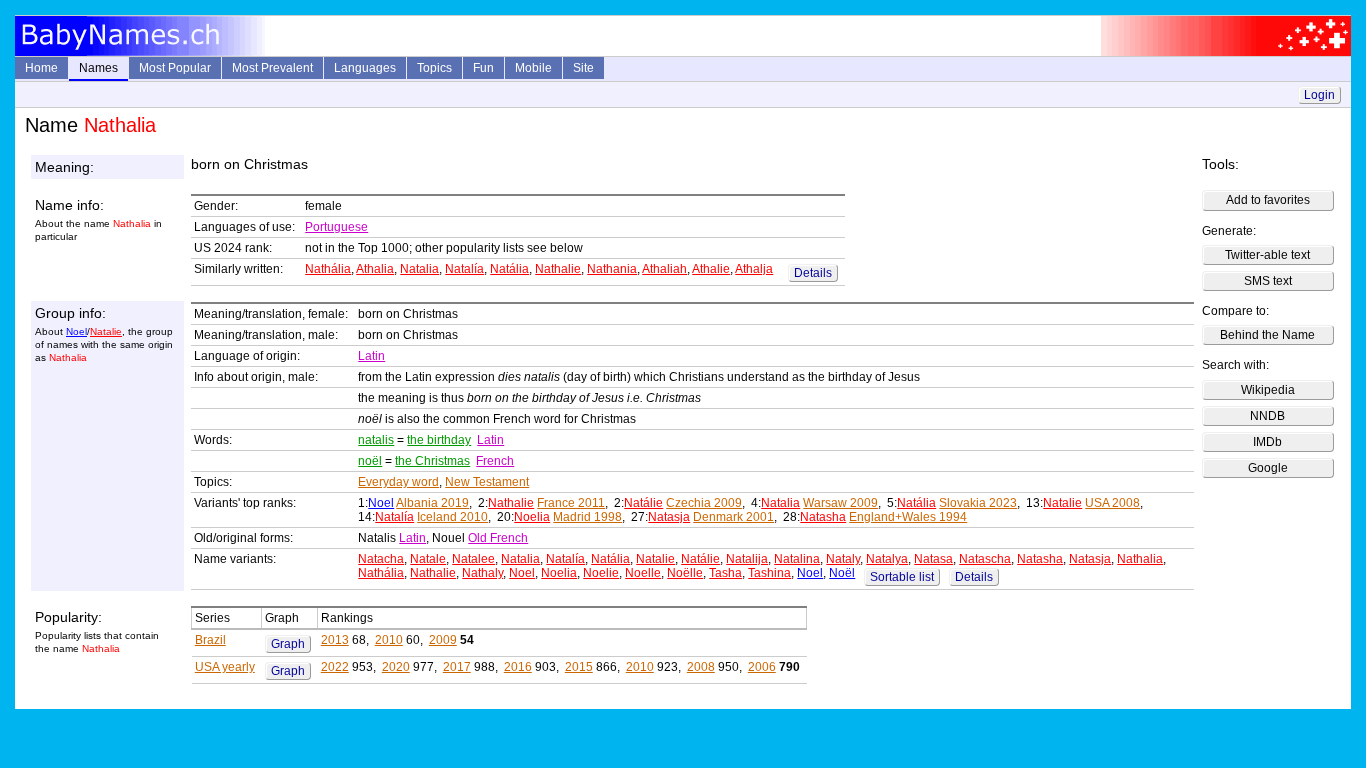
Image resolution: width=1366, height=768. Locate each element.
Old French (498, 538)
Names (98, 68)
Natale (428, 559)
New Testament (487, 482)
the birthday (439, 440)
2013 (335, 640)
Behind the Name (1267, 335)
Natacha (381, 559)
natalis (376, 440)
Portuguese (336, 227)
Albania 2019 (432, 503)
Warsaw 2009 (840, 503)
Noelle (643, 573)
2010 (389, 640)
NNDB (1267, 416)
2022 (335, 667)
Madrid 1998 (587, 517)
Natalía (464, 269)
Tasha (725, 573)
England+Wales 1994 (908, 517)
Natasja (669, 517)
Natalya (887, 559)
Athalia (375, 269)
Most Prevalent (272, 68)
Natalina (797, 559)
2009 (443, 640)
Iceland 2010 (452, 517)
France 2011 (571, 503)
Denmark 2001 (733, 517)
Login (1319, 95)
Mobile (533, 68)
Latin (371, 356)
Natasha (823, 517)
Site (583, 68)
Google (1268, 468)
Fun (483, 68)
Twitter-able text (1267, 255)
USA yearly (225, 667)
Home (41, 68)
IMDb (1267, 442)
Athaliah (664, 269)
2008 (701, 667)
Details (813, 273)
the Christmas (432, 461)
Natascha (985, 559)
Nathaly (482, 573)
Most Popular (175, 68)
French (495, 461)
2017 (457, 667)
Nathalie (558, 269)
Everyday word (398, 482)
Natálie (643, 503)
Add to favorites (1268, 200)
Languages (365, 68)
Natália (509, 269)
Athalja (754, 269)
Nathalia (1140, 559)
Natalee (473, 559)
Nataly (843, 559)
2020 (396, 667)
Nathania (612, 269)
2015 (579, 667)
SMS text (1268, 281)
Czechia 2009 (704, 503)
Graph (288, 644)
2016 (518, 667)
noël (370, 461)
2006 (762, 667)
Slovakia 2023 (978, 503)
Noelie (601, 573)
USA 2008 (1112, 503)
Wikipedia (1268, 390)
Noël (842, 573)
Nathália (328, 269)
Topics (434, 68)
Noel (76, 331)
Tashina (769, 573)
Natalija (747, 559)
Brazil (210, 640)
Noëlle (685, 573)
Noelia (532, 517)
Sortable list (902, 577)
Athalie (711, 269)
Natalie (106, 331)
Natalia (419, 269)
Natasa (933, 559)
